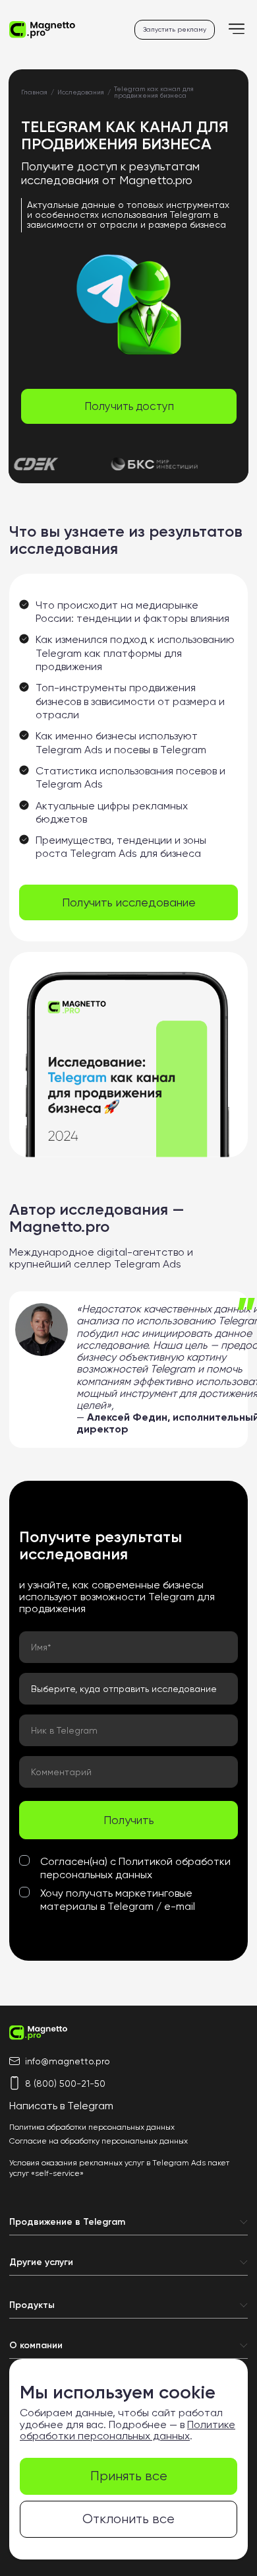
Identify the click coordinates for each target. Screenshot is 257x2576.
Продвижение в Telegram (67, 2222)
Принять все (129, 2476)
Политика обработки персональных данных (92, 2127)
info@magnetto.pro (68, 2061)
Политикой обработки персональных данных (135, 1868)
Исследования (81, 92)
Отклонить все (128, 2519)
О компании (36, 2346)
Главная (34, 92)
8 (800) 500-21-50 (65, 2084)
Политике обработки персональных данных (128, 2430)
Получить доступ (129, 406)
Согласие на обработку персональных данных (99, 2141)
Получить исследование (129, 902)
